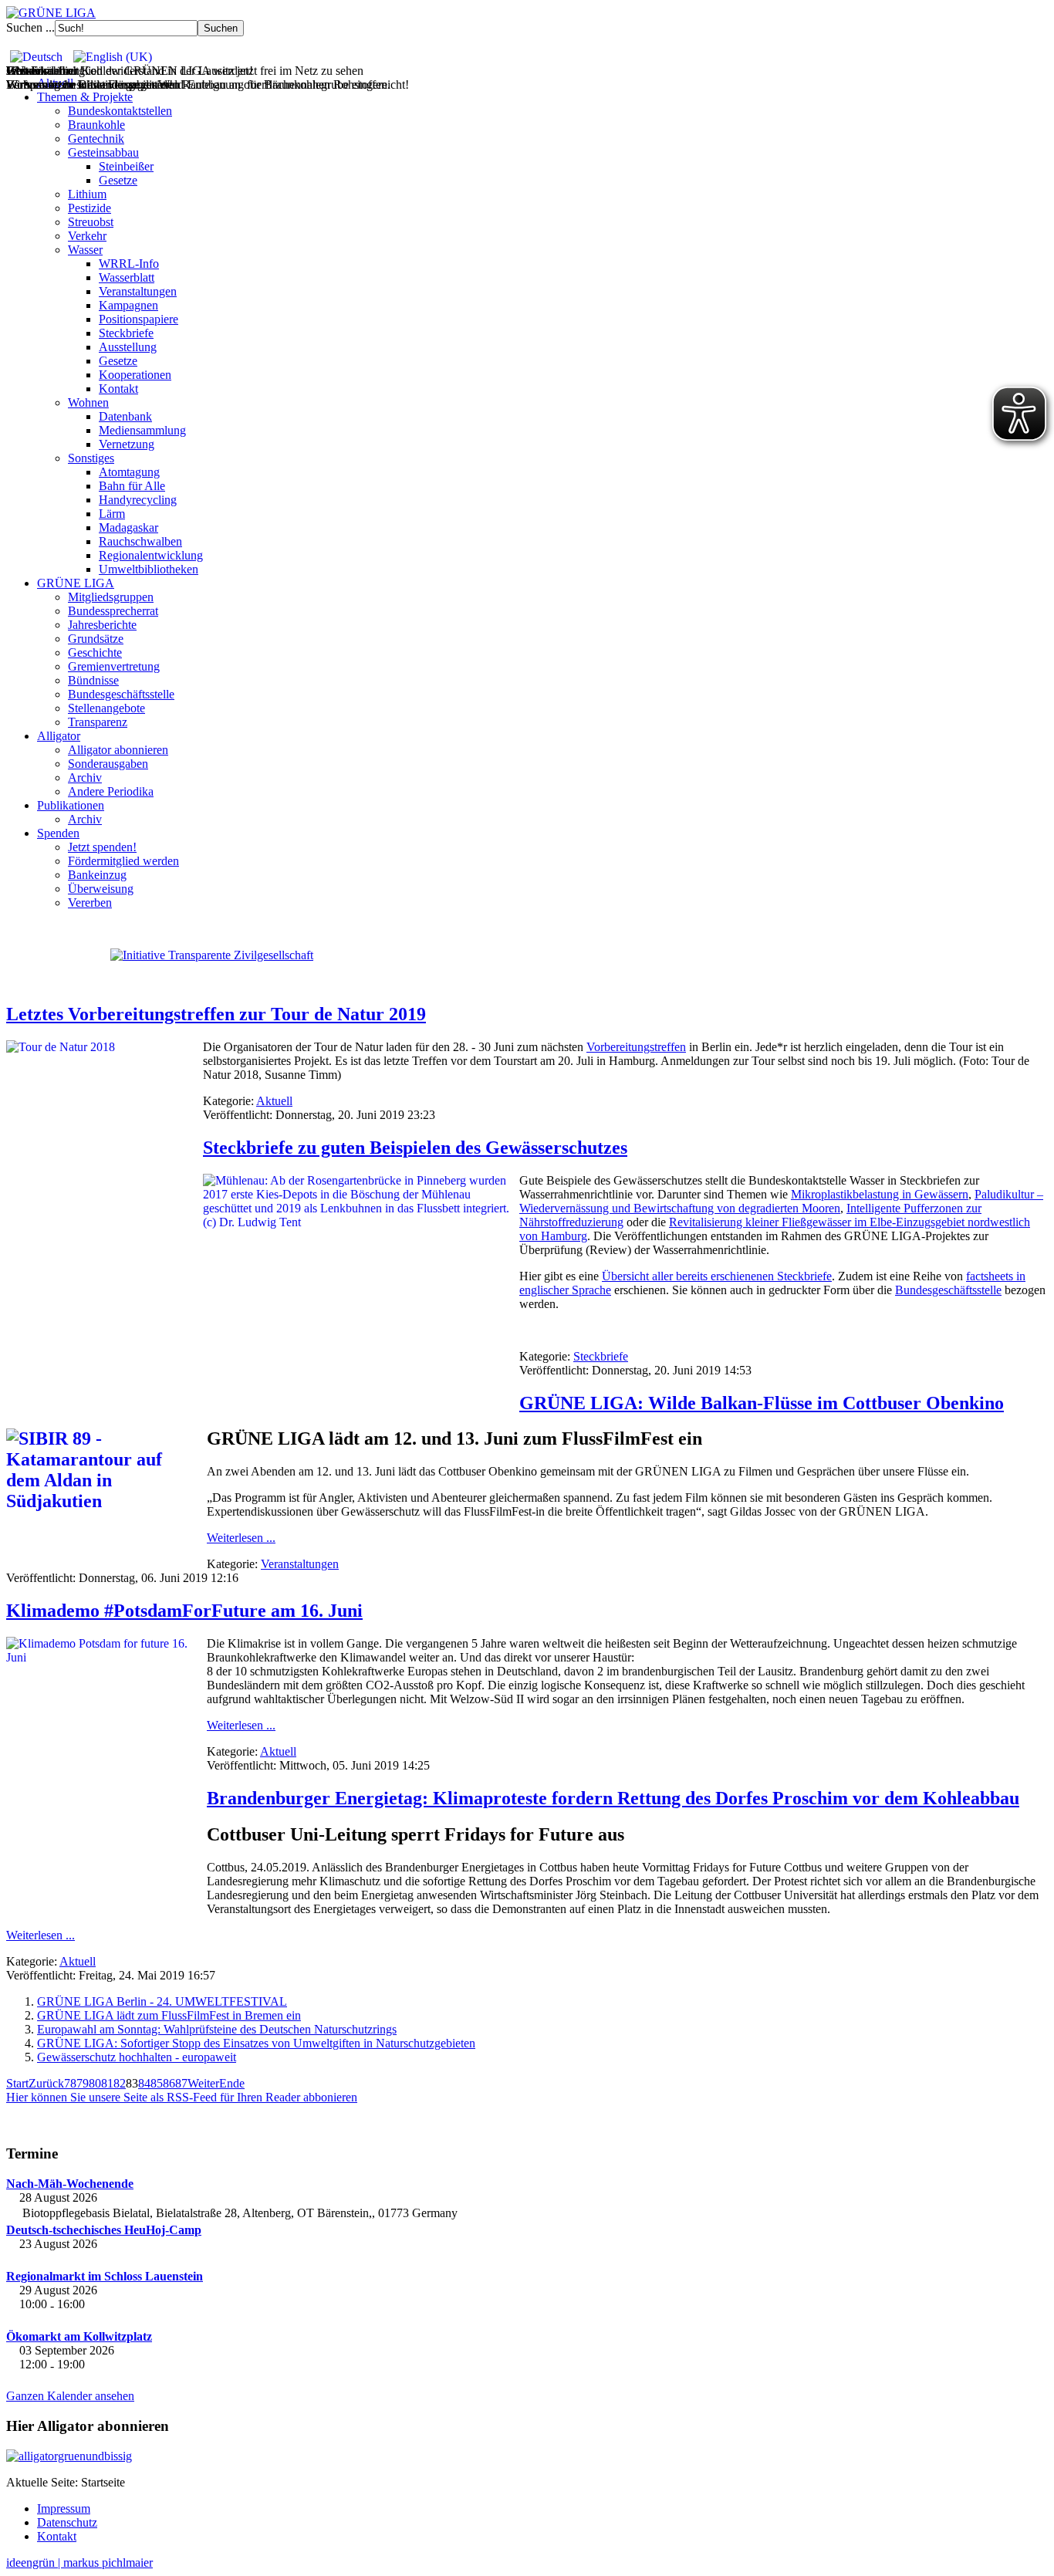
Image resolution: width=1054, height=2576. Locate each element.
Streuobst (91, 222)
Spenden (58, 833)
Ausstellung (128, 347)
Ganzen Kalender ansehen (70, 2396)
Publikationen (71, 805)
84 (144, 2083)
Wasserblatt (127, 277)
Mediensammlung (142, 430)
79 (83, 2083)
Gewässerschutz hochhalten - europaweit (137, 2057)
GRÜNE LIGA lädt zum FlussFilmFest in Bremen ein (169, 2015)
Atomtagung (129, 472)
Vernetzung (127, 444)
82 (120, 2083)
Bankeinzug (97, 875)
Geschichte (95, 652)
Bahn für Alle (132, 486)
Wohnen (88, 402)
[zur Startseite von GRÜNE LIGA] (51, 13)
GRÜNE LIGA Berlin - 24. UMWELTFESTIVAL (162, 2001)
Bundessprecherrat (113, 611)
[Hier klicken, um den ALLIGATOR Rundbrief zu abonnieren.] (527, 2456)
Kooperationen (135, 375)
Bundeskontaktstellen (120, 111)
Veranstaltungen (138, 291)
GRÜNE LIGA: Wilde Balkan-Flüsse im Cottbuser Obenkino (762, 1403)
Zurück (46, 2083)
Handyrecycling (138, 500)
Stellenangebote (106, 708)
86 (169, 2083)
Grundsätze (96, 639)
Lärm (112, 514)
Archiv (85, 778)
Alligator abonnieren (118, 750)
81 (107, 2083)
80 (95, 2083)
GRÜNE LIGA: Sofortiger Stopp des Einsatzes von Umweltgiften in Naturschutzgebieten (256, 2043)
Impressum (64, 2508)
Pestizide (90, 208)
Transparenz (98, 722)
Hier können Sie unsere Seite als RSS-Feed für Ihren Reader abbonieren (182, 2097)
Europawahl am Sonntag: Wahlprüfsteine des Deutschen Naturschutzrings (217, 2029)
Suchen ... (30, 27)
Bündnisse (93, 680)
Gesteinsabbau (103, 152)
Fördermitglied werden (123, 861)
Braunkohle (96, 125)
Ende (232, 2083)
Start (17, 2083)
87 (181, 2083)
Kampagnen (128, 305)
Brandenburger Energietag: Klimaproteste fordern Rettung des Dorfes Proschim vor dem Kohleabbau (613, 1798)
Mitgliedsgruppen (111, 597)
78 (70, 2083)
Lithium (87, 194)
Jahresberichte (102, 625)
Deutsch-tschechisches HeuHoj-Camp (104, 2230)
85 (157, 2083)
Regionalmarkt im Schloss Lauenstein (105, 2276)
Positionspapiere (139, 319)
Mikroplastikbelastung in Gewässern (880, 1194)
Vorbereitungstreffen (636, 1047)
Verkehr (87, 236)
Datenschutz (67, 2522)
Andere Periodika (111, 791)
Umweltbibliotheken (149, 569)
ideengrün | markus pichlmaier (79, 2562)
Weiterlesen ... (241, 1538)
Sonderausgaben (108, 764)
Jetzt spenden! (102, 847)
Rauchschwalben (140, 541)
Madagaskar (128, 527)
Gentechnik (96, 139)
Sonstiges (91, 458)
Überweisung (101, 889)
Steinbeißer (126, 166)
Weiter (203, 2083)
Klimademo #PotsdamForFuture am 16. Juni (184, 1611)
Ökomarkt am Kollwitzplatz (79, 2336)
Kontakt (118, 389)
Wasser (85, 250)
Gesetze (118, 180)
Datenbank (125, 416)
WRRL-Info (129, 264)
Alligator (59, 736)
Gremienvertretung (114, 666)
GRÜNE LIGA (76, 583)
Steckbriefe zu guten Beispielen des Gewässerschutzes (415, 1148)
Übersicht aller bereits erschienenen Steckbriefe (717, 1276)
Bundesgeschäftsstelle (121, 694)
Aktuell (274, 1101)
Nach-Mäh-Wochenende (70, 2184)
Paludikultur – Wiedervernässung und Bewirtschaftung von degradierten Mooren (781, 1201)
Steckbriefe (126, 333)
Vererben (90, 903)
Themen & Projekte (85, 97)
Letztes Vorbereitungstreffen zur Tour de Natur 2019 (216, 1014)
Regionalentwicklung (151, 555)
